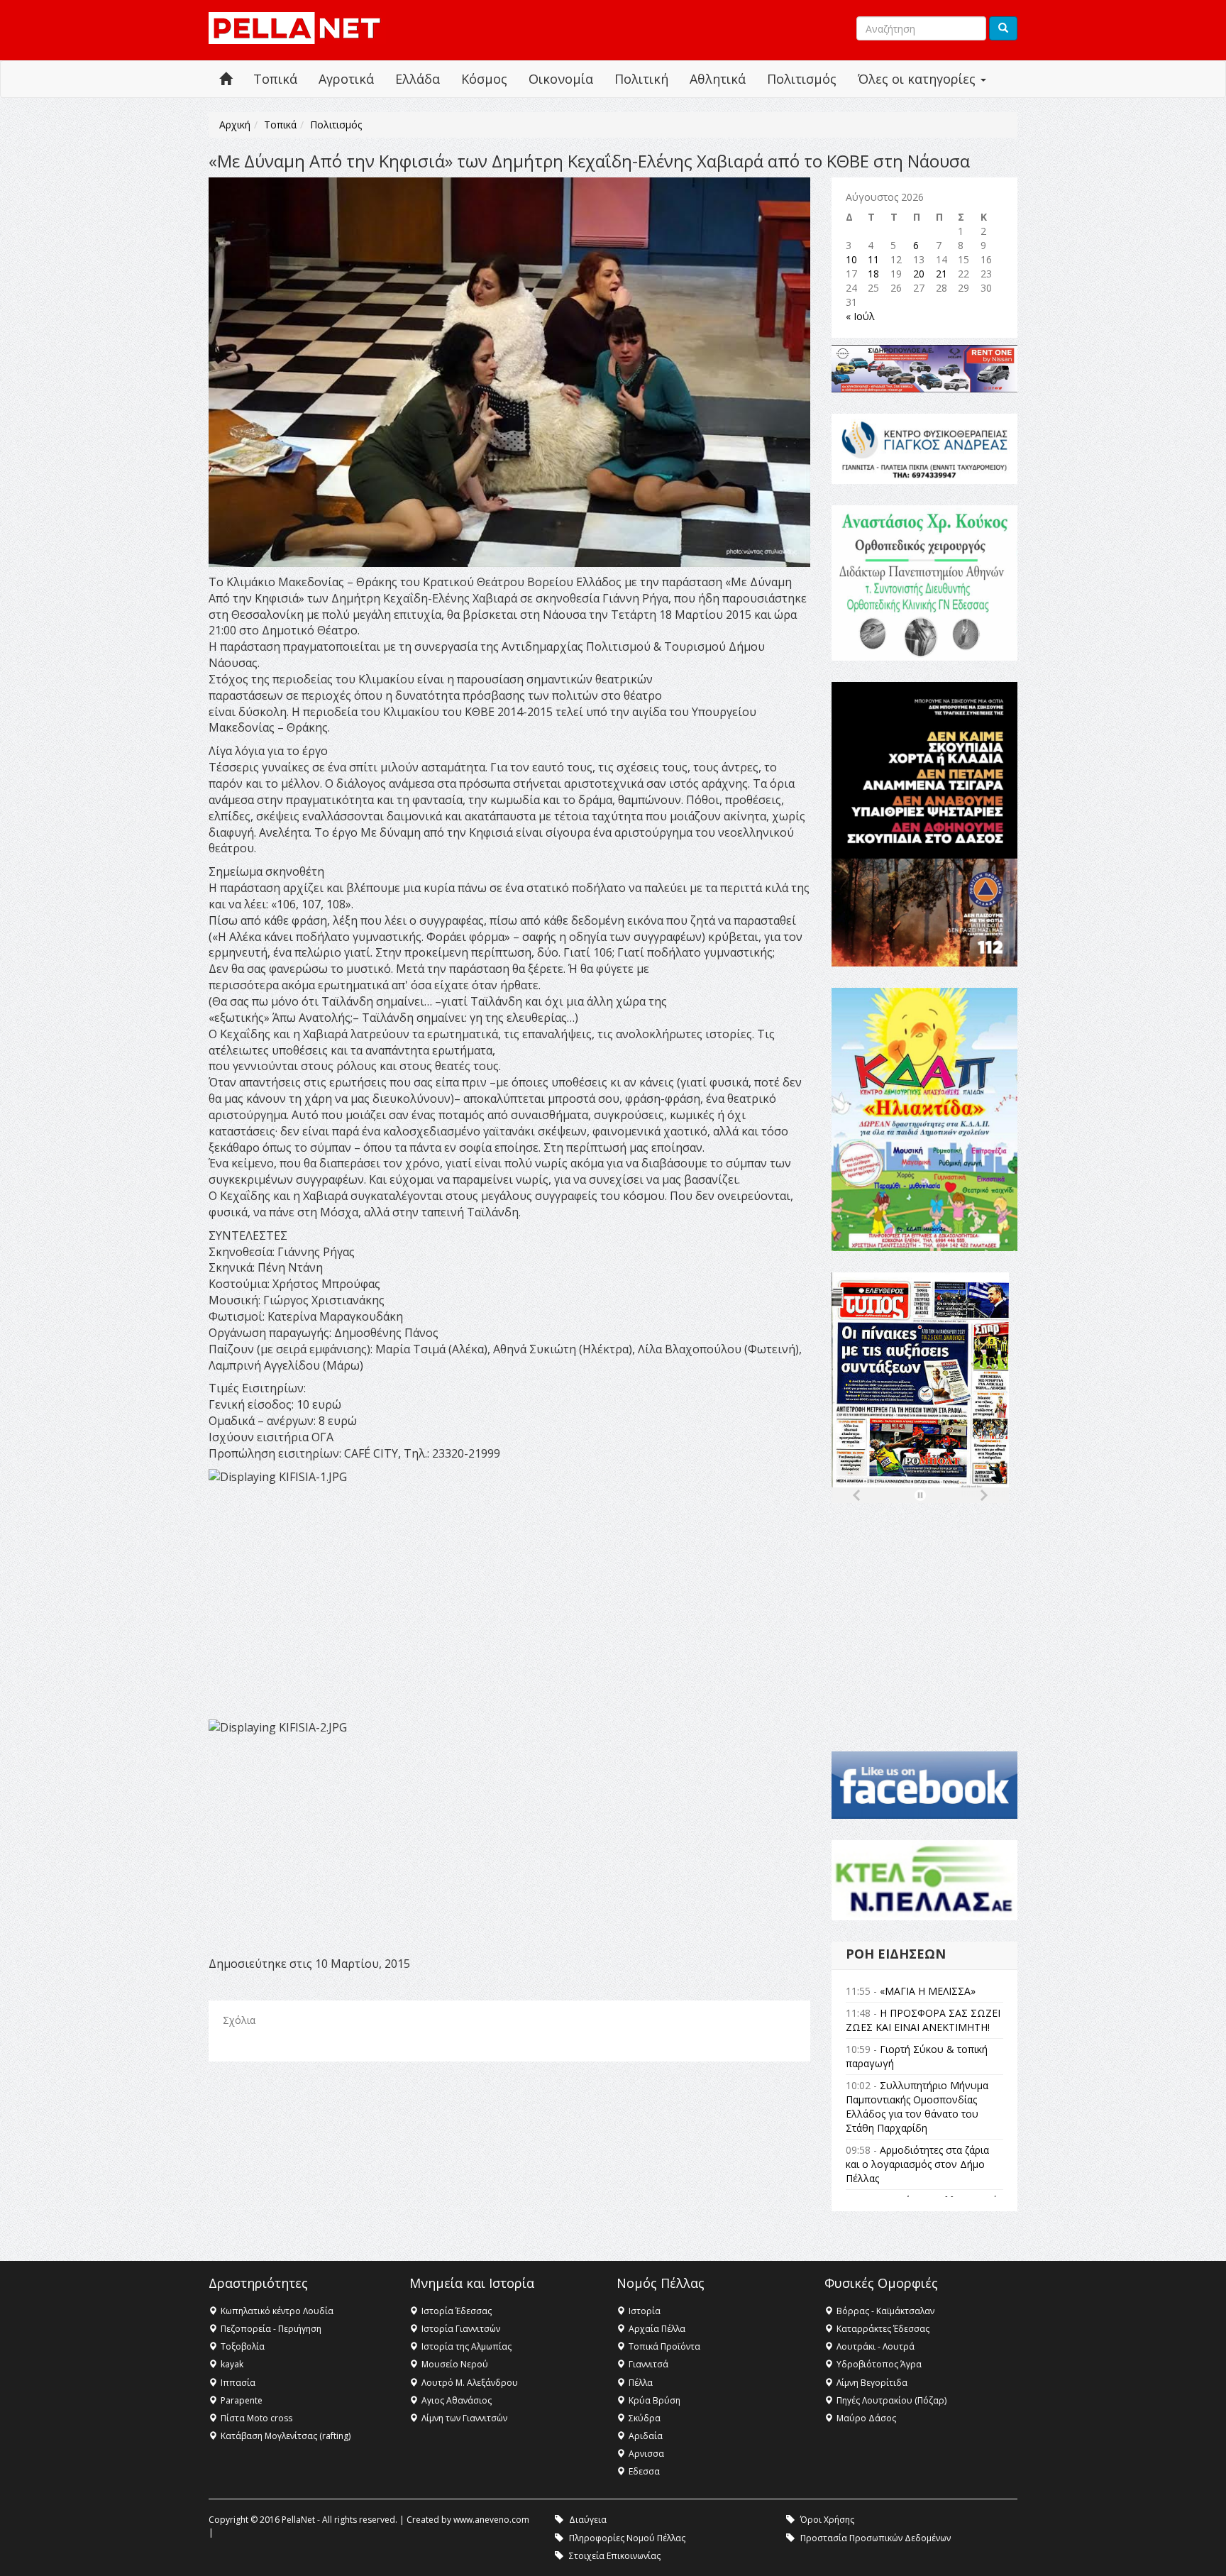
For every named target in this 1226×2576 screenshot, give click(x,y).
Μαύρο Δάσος (866, 2418)
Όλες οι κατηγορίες (918, 79)
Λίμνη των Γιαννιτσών (464, 2418)
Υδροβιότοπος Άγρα (879, 2364)
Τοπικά (275, 79)
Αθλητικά (718, 79)
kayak (232, 2364)
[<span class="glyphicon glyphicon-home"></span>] (226, 79)
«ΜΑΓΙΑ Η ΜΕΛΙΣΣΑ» (928, 1991)
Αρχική (235, 125)
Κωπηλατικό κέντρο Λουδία (277, 2311)
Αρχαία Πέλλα (657, 2329)
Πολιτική (641, 79)
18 (873, 274)
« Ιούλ (860, 316)
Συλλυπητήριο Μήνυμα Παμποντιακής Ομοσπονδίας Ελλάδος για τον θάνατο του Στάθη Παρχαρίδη (917, 2107)
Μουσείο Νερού (455, 2364)
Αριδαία (646, 2436)
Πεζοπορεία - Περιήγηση (271, 2329)
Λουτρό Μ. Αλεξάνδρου (470, 2383)
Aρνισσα (646, 2454)
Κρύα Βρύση (655, 2400)
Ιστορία (645, 2311)
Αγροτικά (346, 79)
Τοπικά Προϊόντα (664, 2346)
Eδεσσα (644, 2471)
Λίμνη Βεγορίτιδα (872, 2383)
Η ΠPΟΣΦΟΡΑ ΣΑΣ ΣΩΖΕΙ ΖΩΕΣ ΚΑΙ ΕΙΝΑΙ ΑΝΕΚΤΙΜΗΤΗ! (923, 2020)
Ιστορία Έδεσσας (457, 2311)
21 (941, 274)
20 (919, 274)
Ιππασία (238, 2383)
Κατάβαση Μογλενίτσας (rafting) (286, 2436)
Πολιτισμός (802, 79)
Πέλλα (641, 2383)
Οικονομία (561, 79)
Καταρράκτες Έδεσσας (883, 2329)
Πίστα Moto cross (256, 2418)
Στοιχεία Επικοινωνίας (615, 2556)
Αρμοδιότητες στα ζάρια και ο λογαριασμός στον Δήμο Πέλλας (917, 2164)
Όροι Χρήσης (827, 2520)
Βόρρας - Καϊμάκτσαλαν (885, 2311)
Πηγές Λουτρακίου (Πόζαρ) (891, 2400)
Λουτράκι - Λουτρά (876, 2346)
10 (851, 259)
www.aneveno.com (491, 2520)
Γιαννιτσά (648, 2364)
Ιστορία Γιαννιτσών (461, 2329)
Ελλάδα (418, 79)
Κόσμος (484, 79)
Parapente (242, 2400)
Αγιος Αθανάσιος (457, 2400)
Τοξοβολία (243, 2346)
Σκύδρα (645, 2418)
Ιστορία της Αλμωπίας (466, 2346)
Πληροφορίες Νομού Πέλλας (627, 2538)
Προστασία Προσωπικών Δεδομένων (876, 2538)
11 (873, 259)
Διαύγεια (588, 2520)
